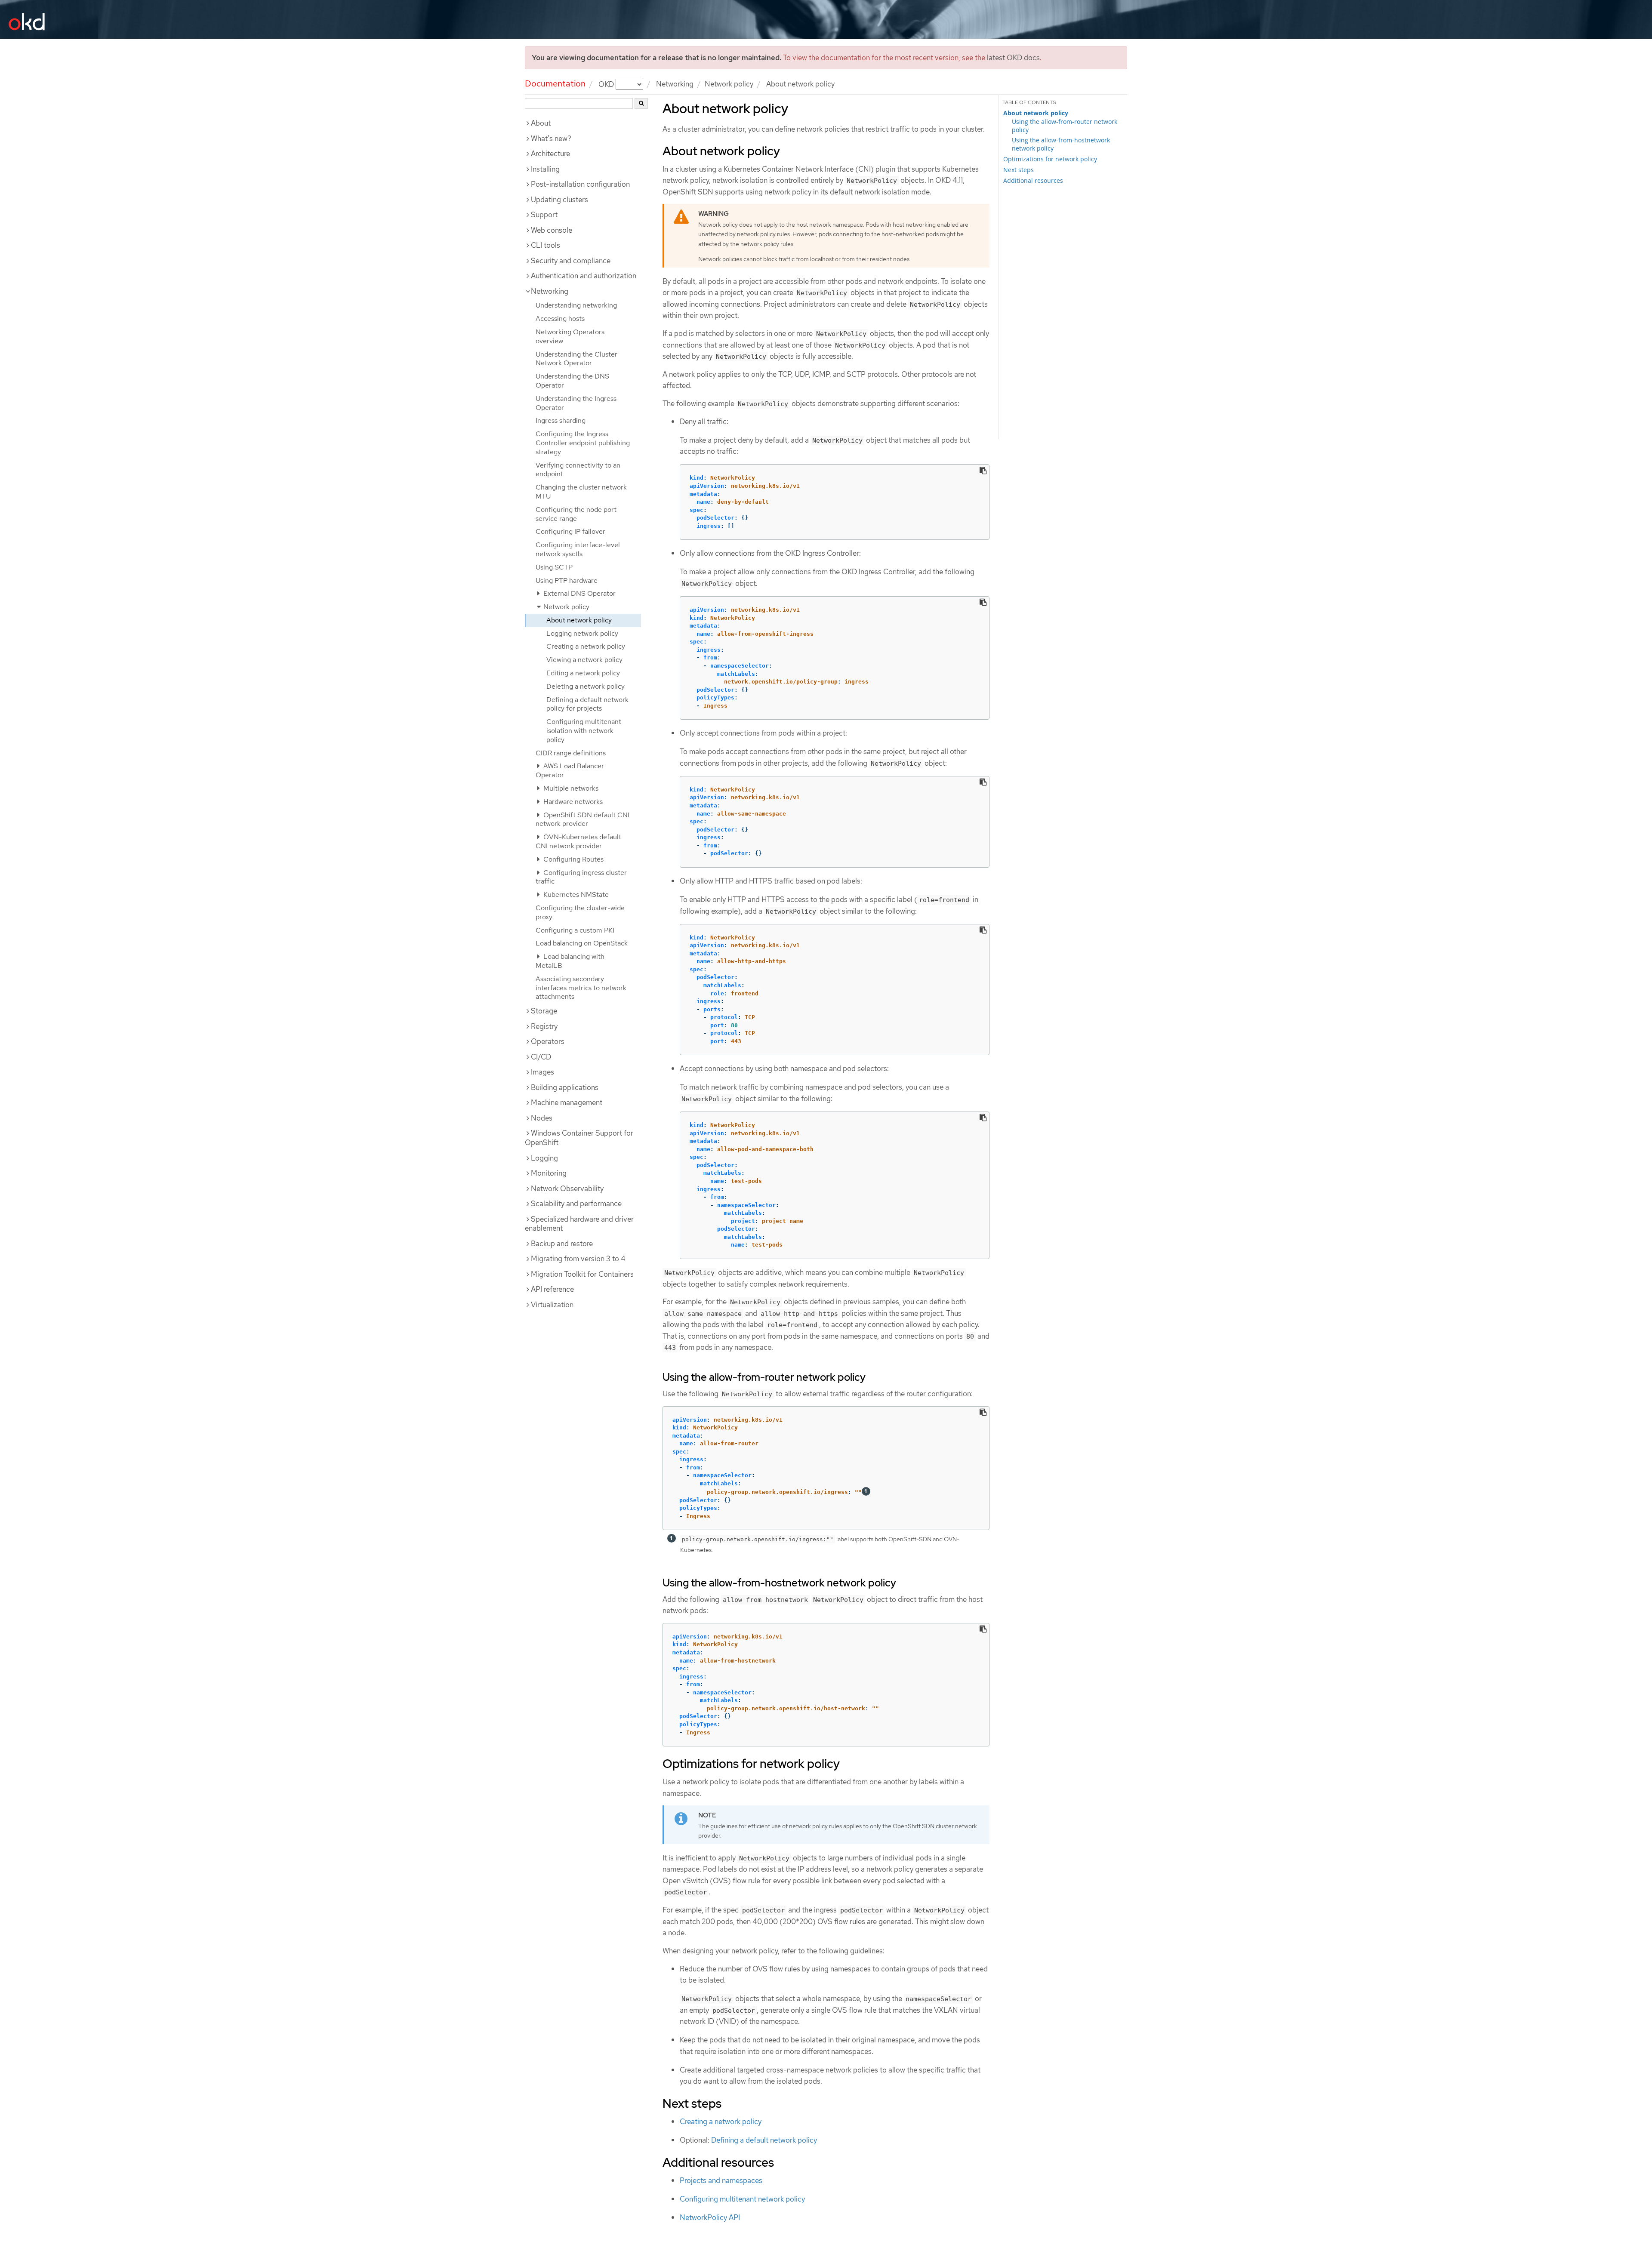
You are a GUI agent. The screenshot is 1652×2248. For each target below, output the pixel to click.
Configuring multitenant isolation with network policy (584, 731)
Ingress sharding (561, 420)
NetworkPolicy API (710, 2217)
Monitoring (549, 1173)
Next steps (1019, 170)
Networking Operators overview (570, 336)
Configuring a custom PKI (575, 930)
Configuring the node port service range (576, 514)
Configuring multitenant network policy (742, 2199)
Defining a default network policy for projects (587, 704)
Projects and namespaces (721, 2180)
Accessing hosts (560, 319)
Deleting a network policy (586, 686)
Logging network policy (582, 633)
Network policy (729, 84)
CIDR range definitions (571, 753)
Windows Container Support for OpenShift (579, 1138)
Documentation (555, 83)
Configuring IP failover (570, 531)
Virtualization (552, 1305)
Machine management (567, 1102)
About (541, 123)
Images (542, 1072)
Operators (548, 1041)
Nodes (542, 1118)
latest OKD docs (1013, 58)
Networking (675, 84)
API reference (552, 1289)
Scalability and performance (576, 1204)
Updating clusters (559, 200)
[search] (641, 103)
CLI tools (546, 245)
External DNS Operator (579, 593)
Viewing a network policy (584, 660)
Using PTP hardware (567, 580)
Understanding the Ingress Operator (576, 403)
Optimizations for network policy (1050, 159)
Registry (544, 1026)
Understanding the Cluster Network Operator (576, 359)
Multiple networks (570, 788)
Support (544, 215)
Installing (545, 169)
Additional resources (1033, 180)
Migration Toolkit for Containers (582, 1274)
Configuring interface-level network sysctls (578, 549)
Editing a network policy (583, 673)
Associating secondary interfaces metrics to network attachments (581, 988)
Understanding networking (576, 305)
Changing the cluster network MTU (581, 492)
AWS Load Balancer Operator (570, 770)
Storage (544, 1011)
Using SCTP (554, 567)
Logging (544, 1158)
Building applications (565, 1087)
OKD (607, 84)
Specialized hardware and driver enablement (579, 1224)
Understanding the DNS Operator (572, 381)
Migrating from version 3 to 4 (578, 1259)
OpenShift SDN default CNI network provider (583, 819)
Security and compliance (571, 261)
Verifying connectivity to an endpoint (578, 470)
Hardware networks (572, 802)
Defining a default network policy (764, 2140)
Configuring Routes (573, 859)
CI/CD (541, 1057)
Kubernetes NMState (575, 895)
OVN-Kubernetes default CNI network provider (578, 841)
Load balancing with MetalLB (570, 961)
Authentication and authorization (584, 276)
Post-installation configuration (580, 184)
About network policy (579, 620)
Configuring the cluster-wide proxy (580, 912)
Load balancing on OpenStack (582, 943)
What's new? (551, 139)
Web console (552, 230)
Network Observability (567, 1189)
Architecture (550, 154)
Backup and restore (562, 1244)
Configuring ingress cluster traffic (581, 877)
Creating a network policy (586, 646)
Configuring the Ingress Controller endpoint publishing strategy (583, 443)
